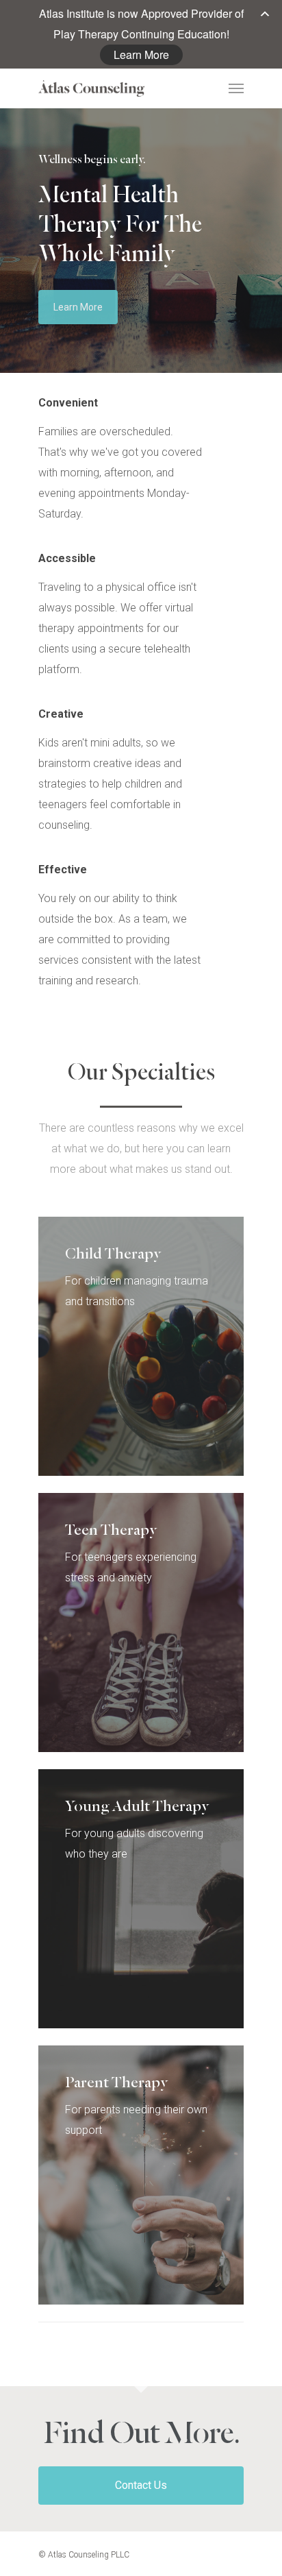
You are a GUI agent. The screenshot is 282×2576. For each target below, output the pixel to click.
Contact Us (141, 2485)
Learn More (141, 54)
